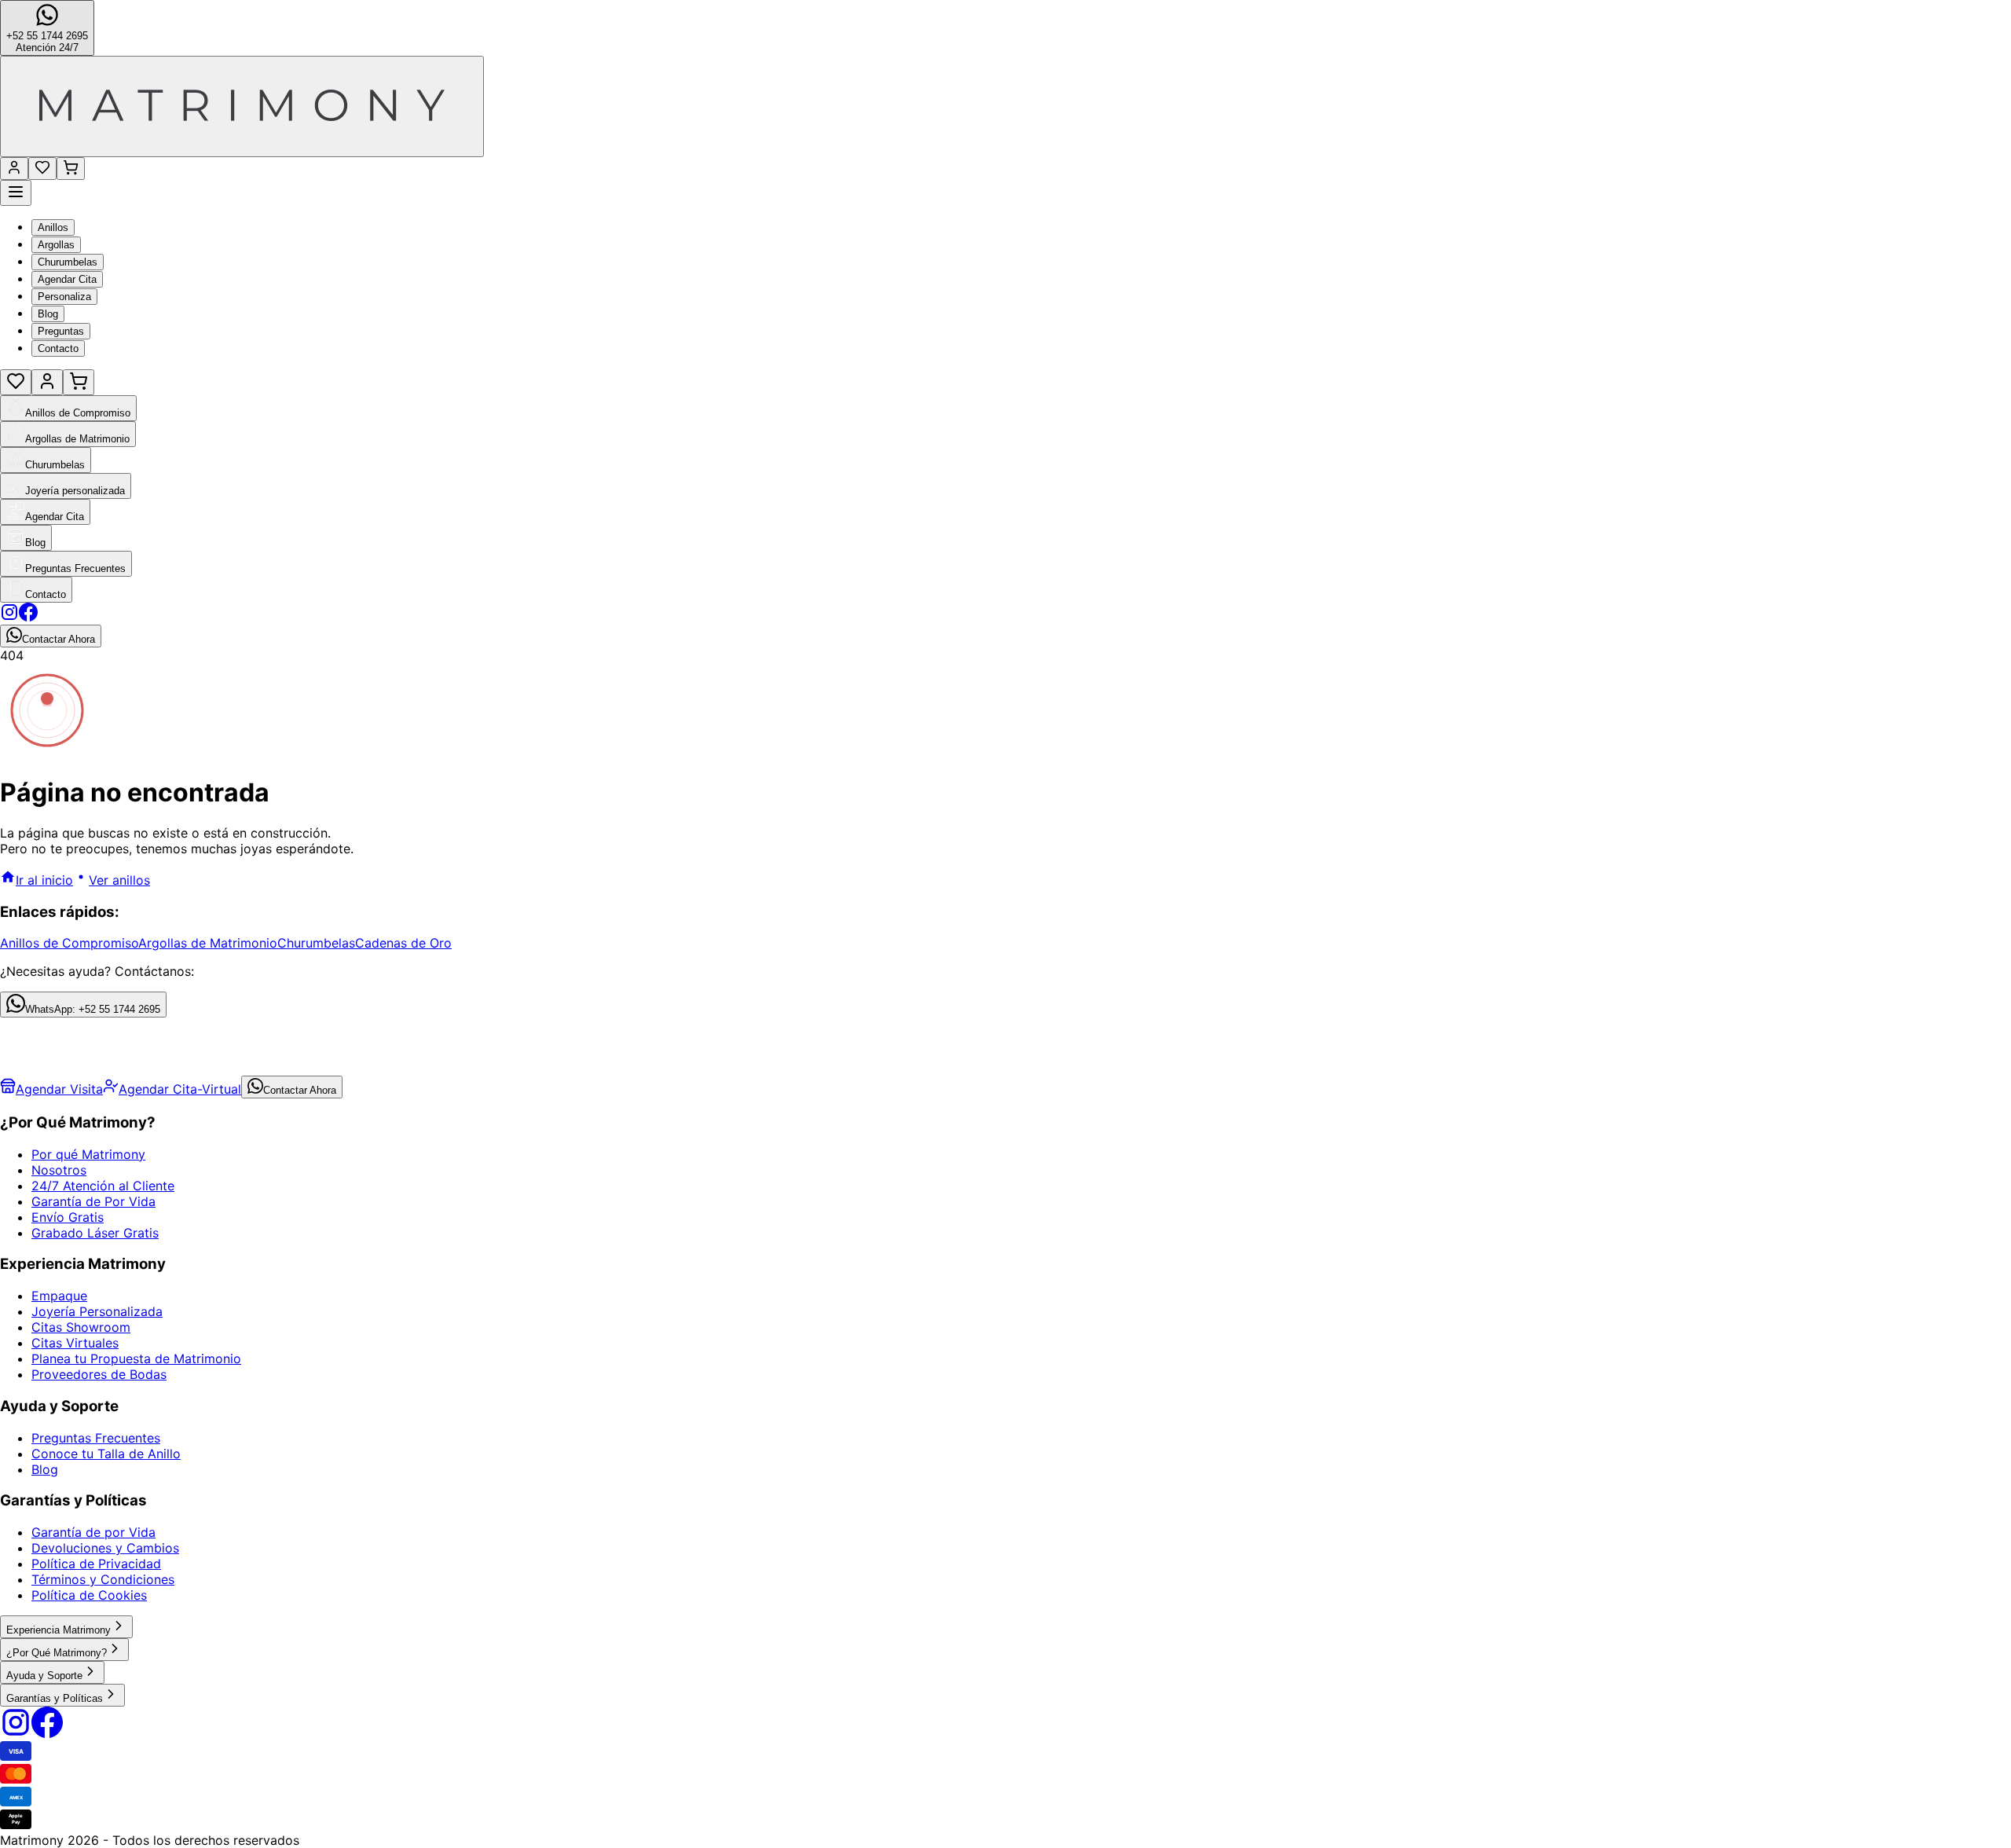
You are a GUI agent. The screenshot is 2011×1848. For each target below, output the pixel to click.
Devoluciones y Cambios (105, 1548)
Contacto (58, 348)
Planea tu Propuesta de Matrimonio (136, 1358)
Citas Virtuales (75, 1343)
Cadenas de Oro (403, 943)
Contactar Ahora (300, 1090)
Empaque (59, 1296)
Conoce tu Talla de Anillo (106, 1454)
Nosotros (59, 1170)
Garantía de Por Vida (93, 1201)
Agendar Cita (67, 279)
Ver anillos (119, 880)
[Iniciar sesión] (14, 169)
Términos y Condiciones (103, 1579)
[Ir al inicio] (242, 106)
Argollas (56, 245)
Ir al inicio (44, 880)
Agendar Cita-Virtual (180, 1089)
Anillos (53, 227)
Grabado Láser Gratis (95, 1233)
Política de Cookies (89, 1595)
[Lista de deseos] (42, 169)
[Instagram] (16, 1733)
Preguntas (61, 331)
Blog (48, 314)
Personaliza (64, 297)
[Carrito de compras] (71, 169)
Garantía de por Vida (93, 1532)
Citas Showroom (81, 1327)
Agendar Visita (59, 1089)
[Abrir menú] (16, 193)
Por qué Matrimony (88, 1154)
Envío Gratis (68, 1217)
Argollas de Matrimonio (208, 943)
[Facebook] (47, 1733)
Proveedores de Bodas (99, 1374)
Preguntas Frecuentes (96, 1438)
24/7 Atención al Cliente (103, 1186)
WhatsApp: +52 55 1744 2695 (93, 1009)
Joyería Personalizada (97, 1311)
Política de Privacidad (96, 1564)
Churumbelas (68, 262)
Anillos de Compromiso (69, 943)
